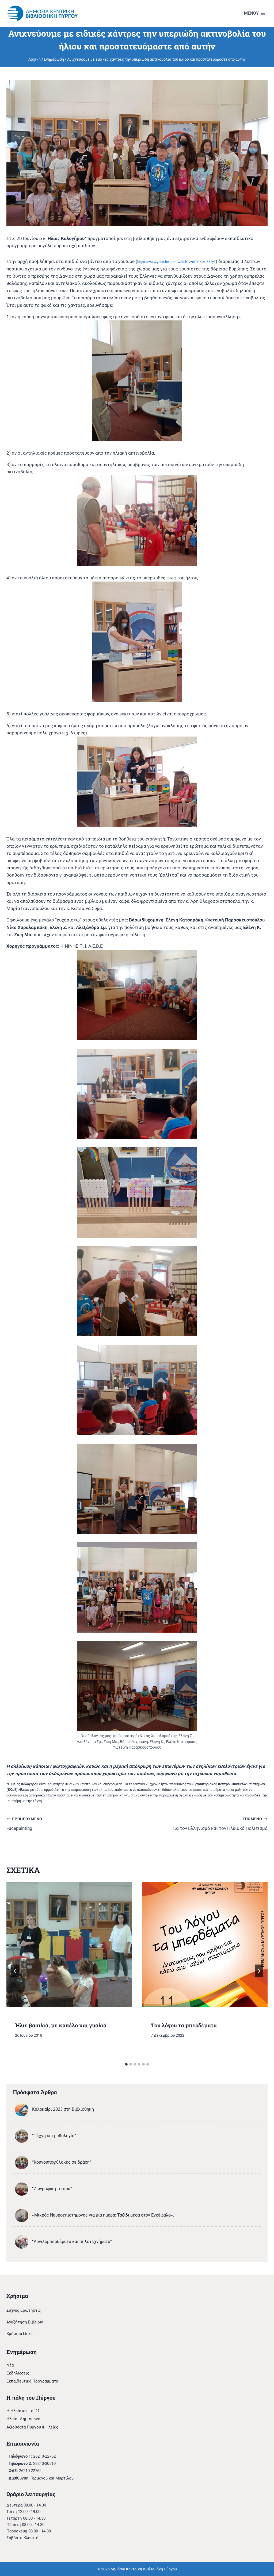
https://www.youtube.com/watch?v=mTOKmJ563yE (176, 262)
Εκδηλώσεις (18, 2373)
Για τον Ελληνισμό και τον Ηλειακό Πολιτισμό (220, 1824)
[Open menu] (255, 13)
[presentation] (69, 1945)
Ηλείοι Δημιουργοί (24, 2419)
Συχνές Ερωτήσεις (24, 2310)
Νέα (10, 2365)
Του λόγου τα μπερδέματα (184, 2025)
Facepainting (24, 1824)
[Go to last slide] (15, 1971)
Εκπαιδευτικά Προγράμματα (32, 2381)
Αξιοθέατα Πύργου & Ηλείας (32, 2427)
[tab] (126, 2064)
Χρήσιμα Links (20, 2334)
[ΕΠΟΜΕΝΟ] (259, 1971)
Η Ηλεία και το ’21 (23, 2411)
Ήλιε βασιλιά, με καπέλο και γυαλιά (61, 2025)
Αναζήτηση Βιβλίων (25, 2322)
